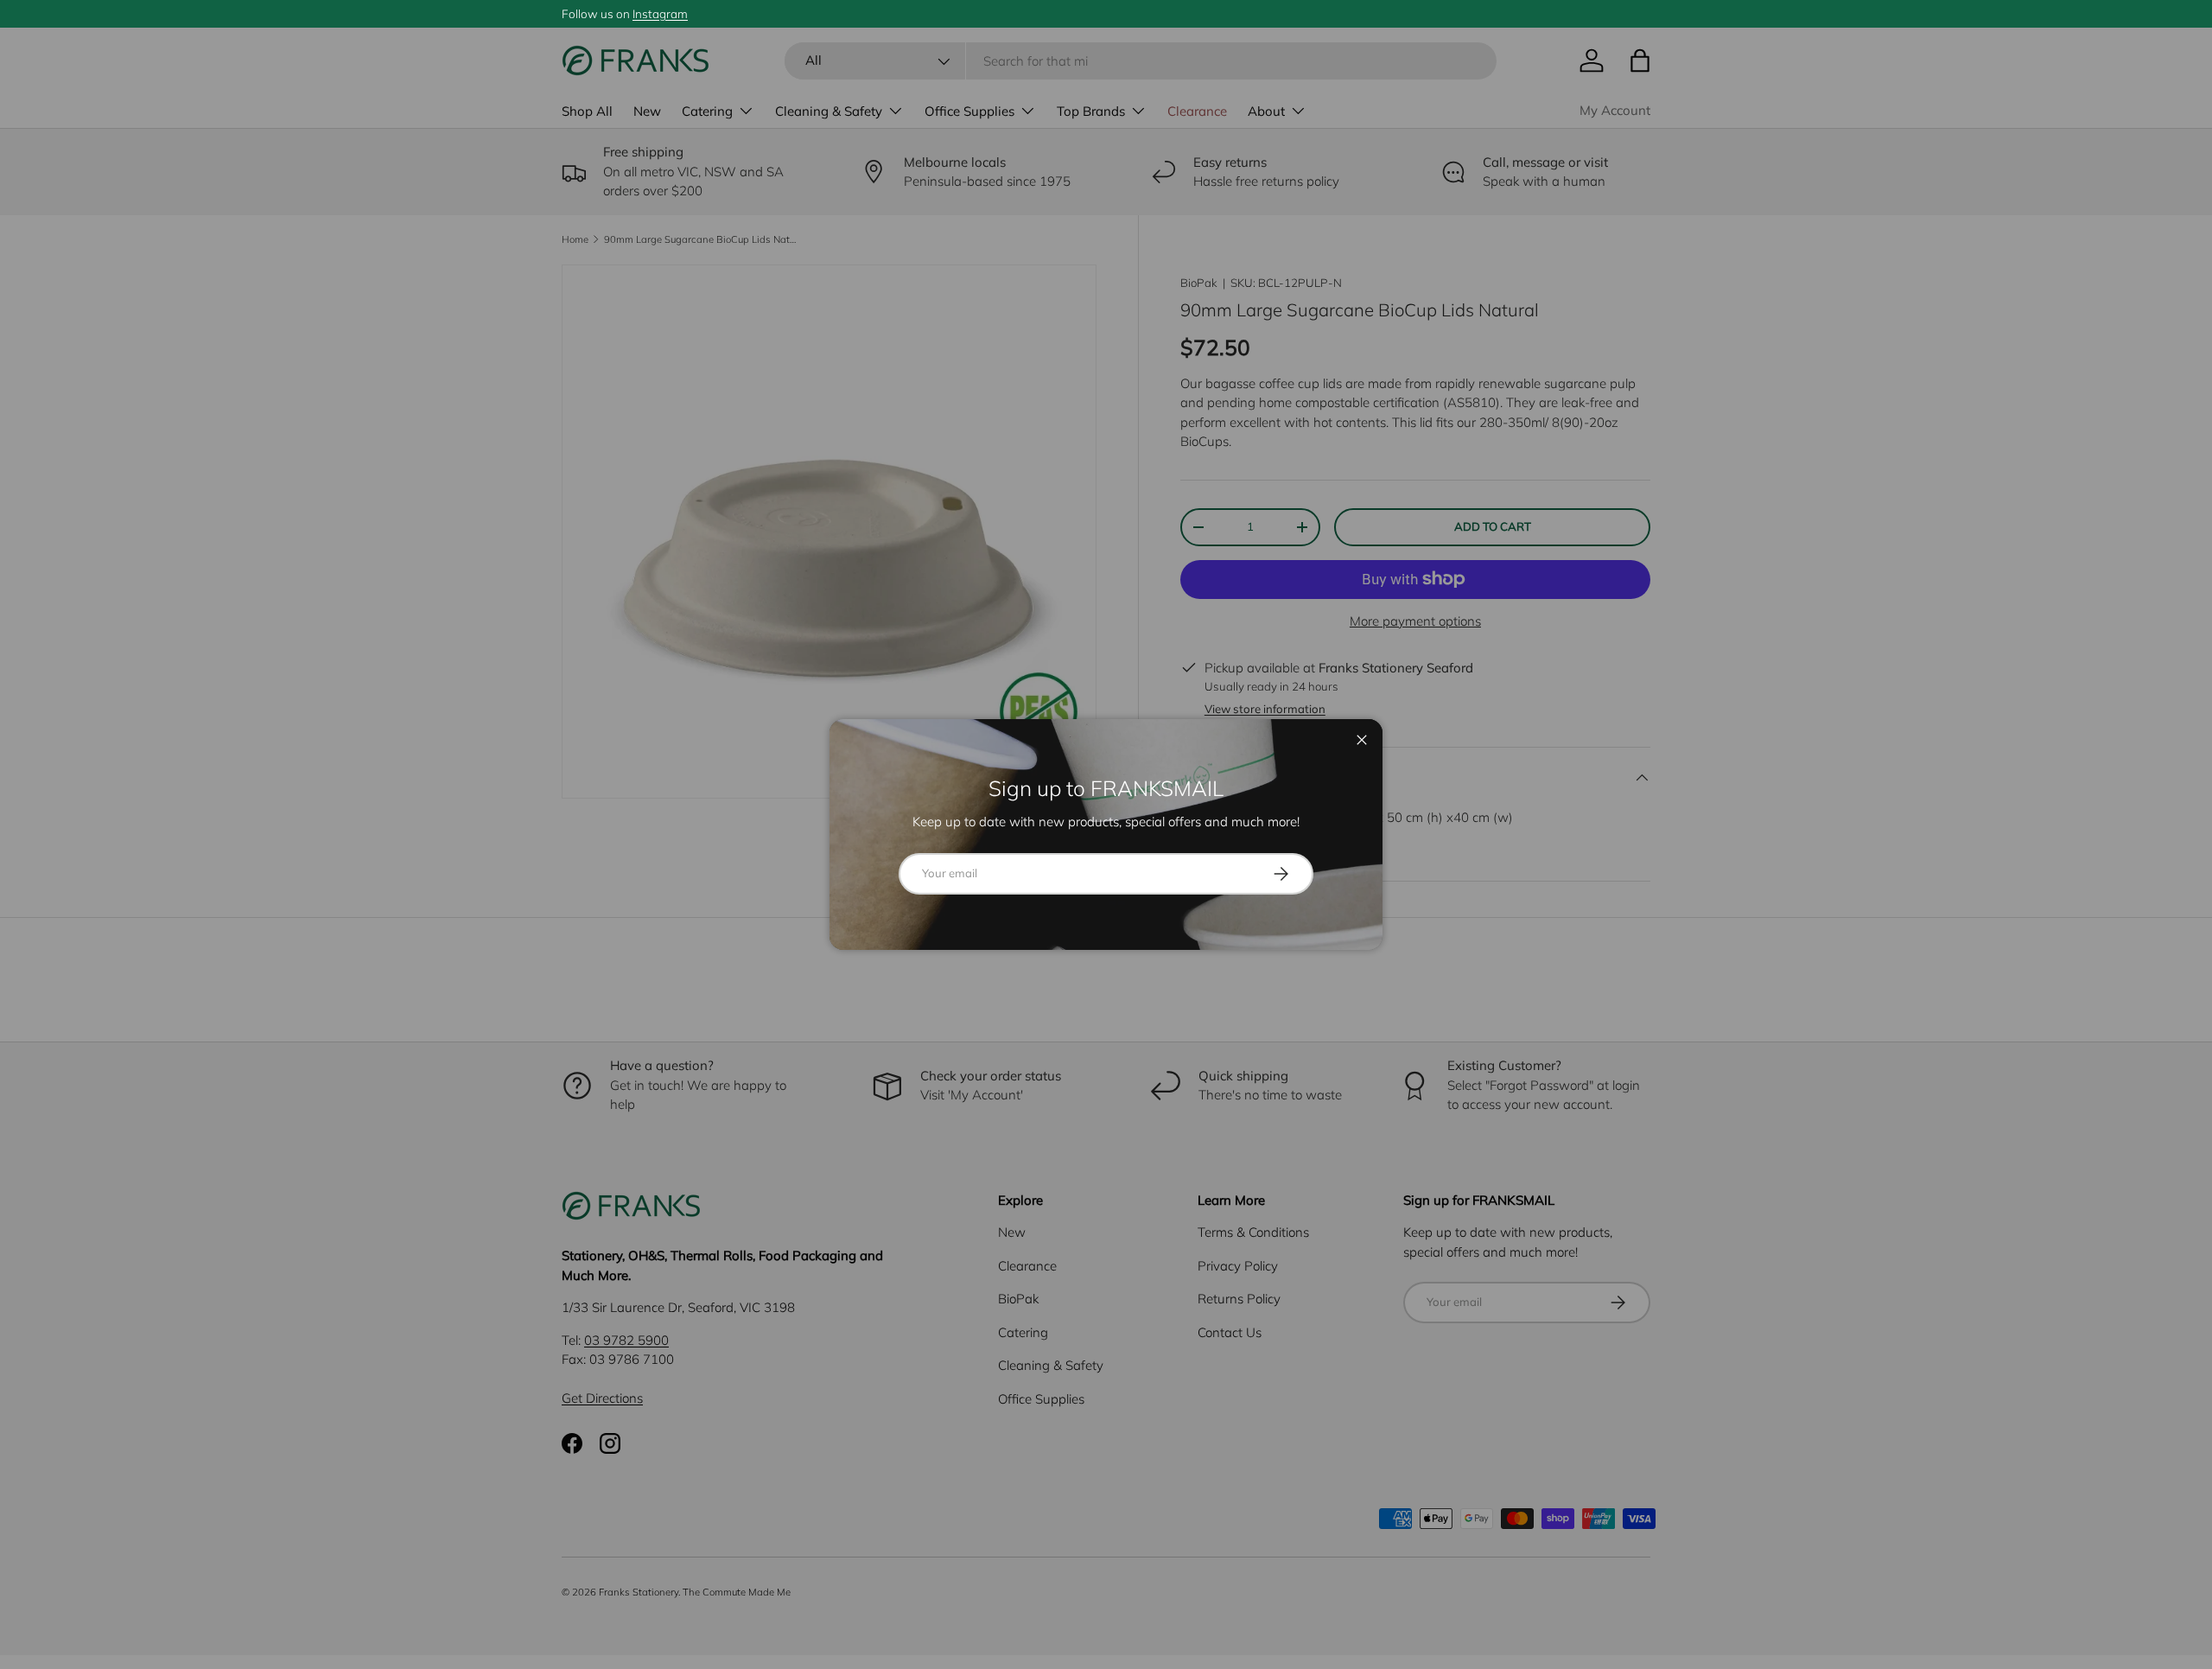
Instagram (660, 13)
